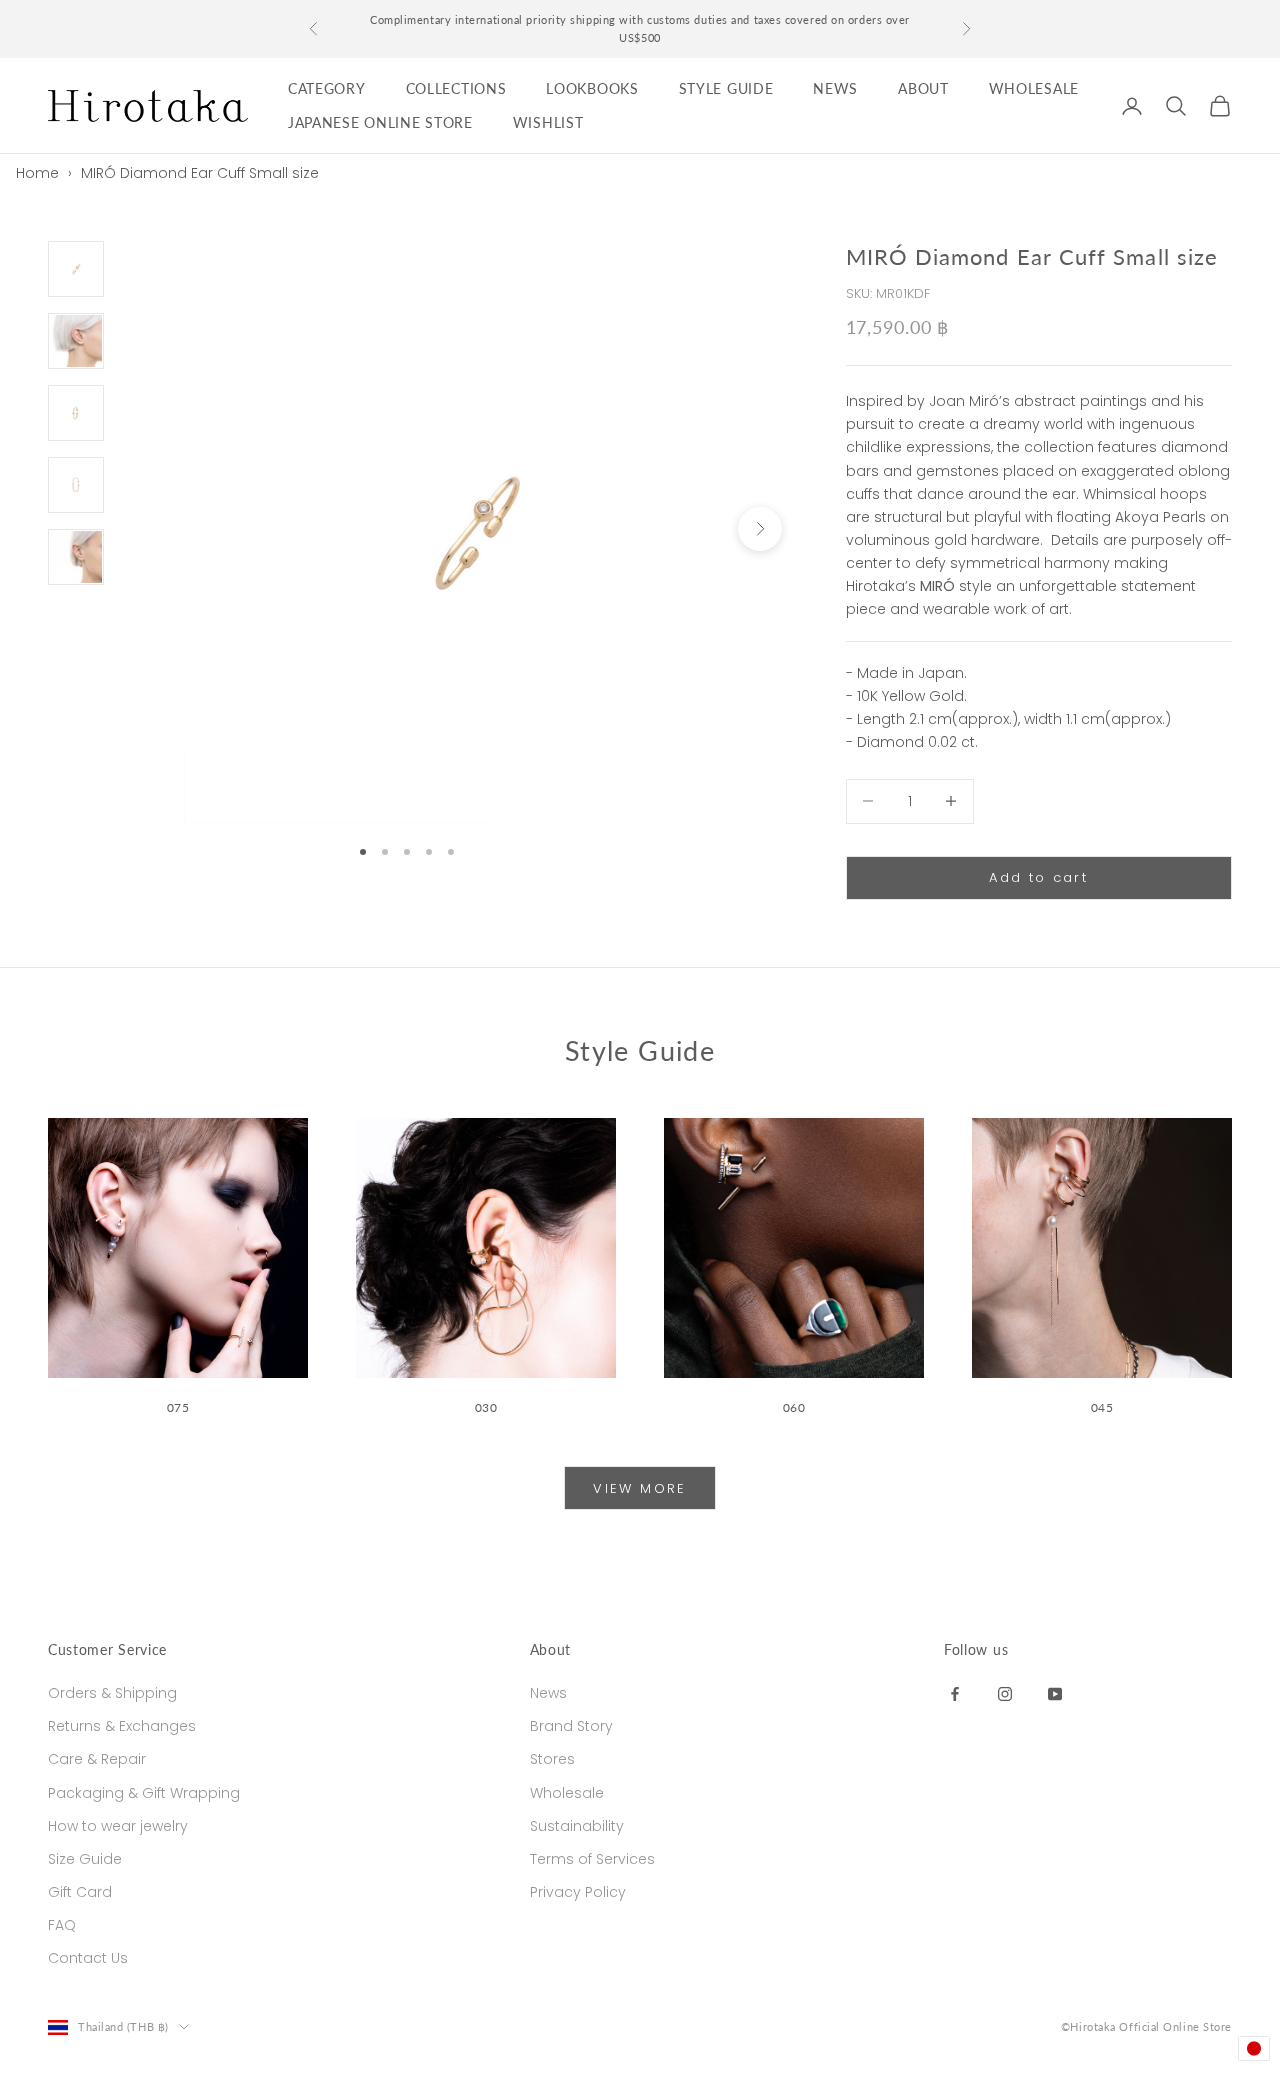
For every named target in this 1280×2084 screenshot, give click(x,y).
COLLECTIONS (456, 88)
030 (486, 1407)
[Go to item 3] (76, 413)
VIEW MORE (639, 1488)
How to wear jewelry (118, 1826)
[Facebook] (955, 1693)
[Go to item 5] (76, 557)
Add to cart (1038, 877)
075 (178, 1407)
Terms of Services (592, 1859)
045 (1102, 1407)
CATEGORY (327, 88)
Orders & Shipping (112, 1693)
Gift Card (80, 1892)
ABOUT (923, 88)
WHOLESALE (1034, 88)
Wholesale (567, 1793)
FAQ (62, 1925)
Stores (552, 1759)
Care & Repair (97, 1759)
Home (37, 173)
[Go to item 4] (76, 485)
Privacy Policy (578, 1892)
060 (794, 1407)
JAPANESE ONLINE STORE (380, 122)
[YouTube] (1055, 1693)
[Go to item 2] (76, 341)
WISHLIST (548, 122)
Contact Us (88, 1958)
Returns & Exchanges (122, 1726)
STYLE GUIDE (726, 88)
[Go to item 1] (76, 269)
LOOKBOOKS (592, 88)
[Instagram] (1005, 1693)
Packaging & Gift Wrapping (144, 1793)
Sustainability (577, 1826)
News (548, 1693)
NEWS (835, 88)
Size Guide (85, 1859)
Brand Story (571, 1726)
